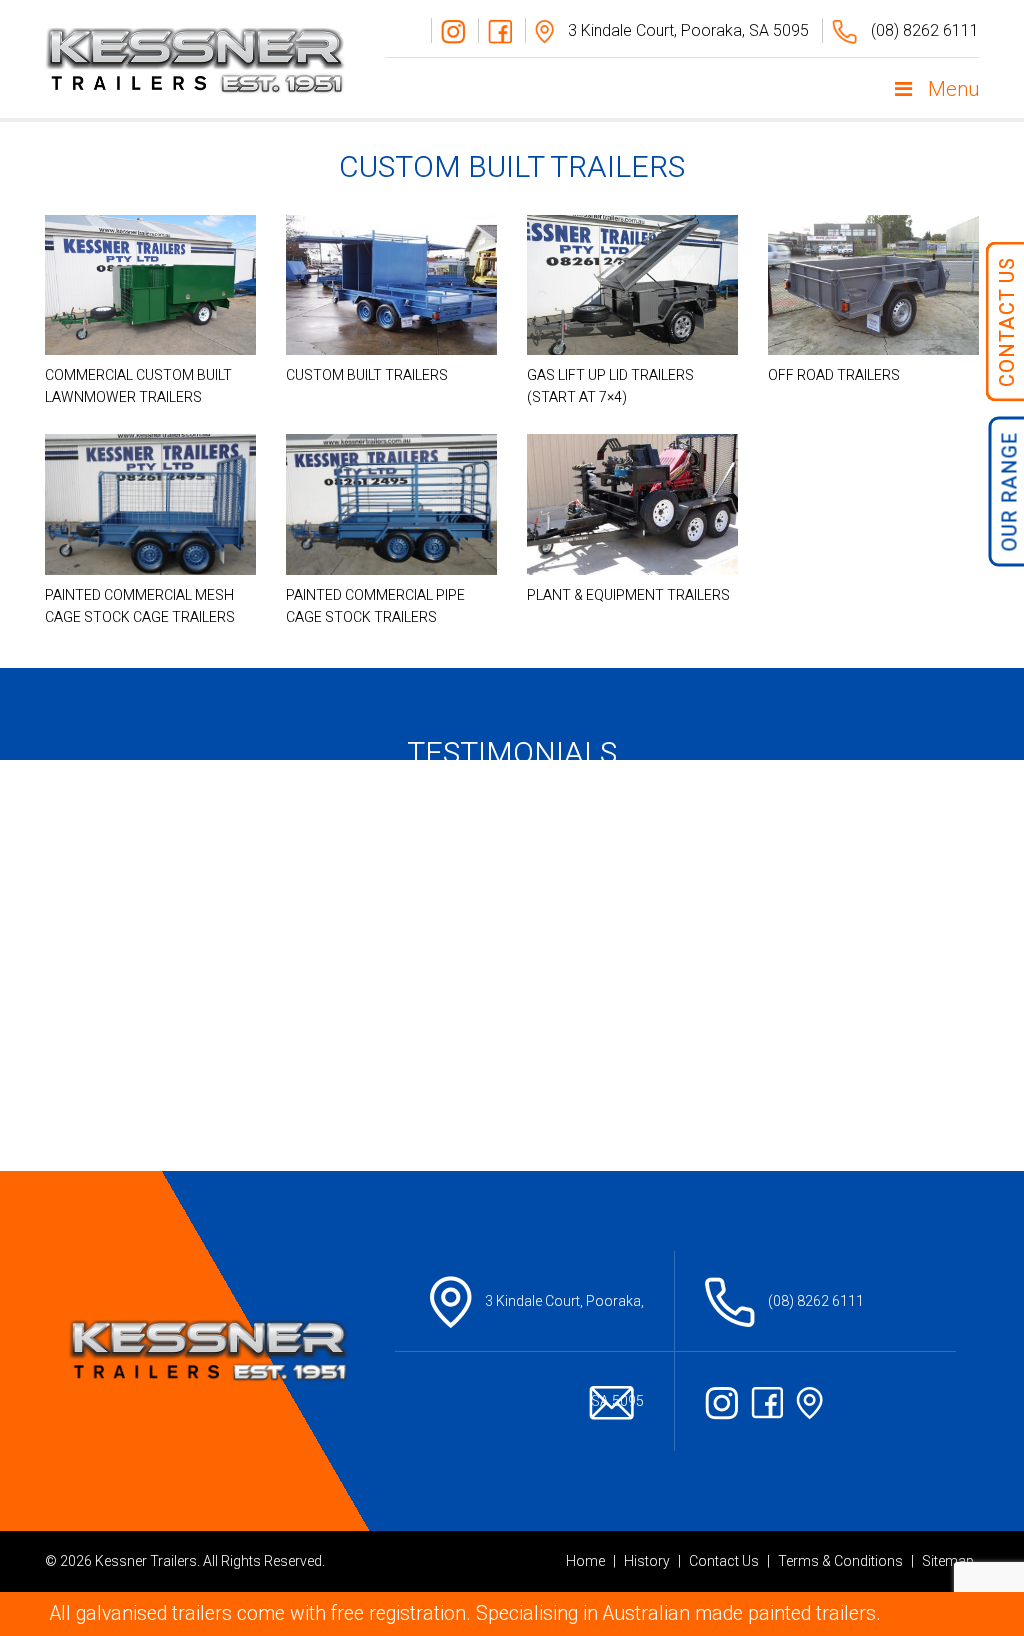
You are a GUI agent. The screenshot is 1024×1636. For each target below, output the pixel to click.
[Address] (814, 1402)
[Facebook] (495, 30)
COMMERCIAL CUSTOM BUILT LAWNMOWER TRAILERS (138, 386)
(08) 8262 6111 (923, 30)
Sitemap (948, 1561)
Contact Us (724, 1561)
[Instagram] (448, 30)
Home (585, 1561)
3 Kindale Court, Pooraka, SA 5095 (686, 30)
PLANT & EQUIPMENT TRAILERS (628, 595)
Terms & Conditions (840, 1561)
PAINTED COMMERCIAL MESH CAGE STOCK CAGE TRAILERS (140, 606)
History (647, 1561)
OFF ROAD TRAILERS (834, 375)
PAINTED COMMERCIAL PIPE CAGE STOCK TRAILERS (375, 606)
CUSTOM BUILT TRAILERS (367, 375)
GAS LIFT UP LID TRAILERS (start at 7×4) (610, 386)
